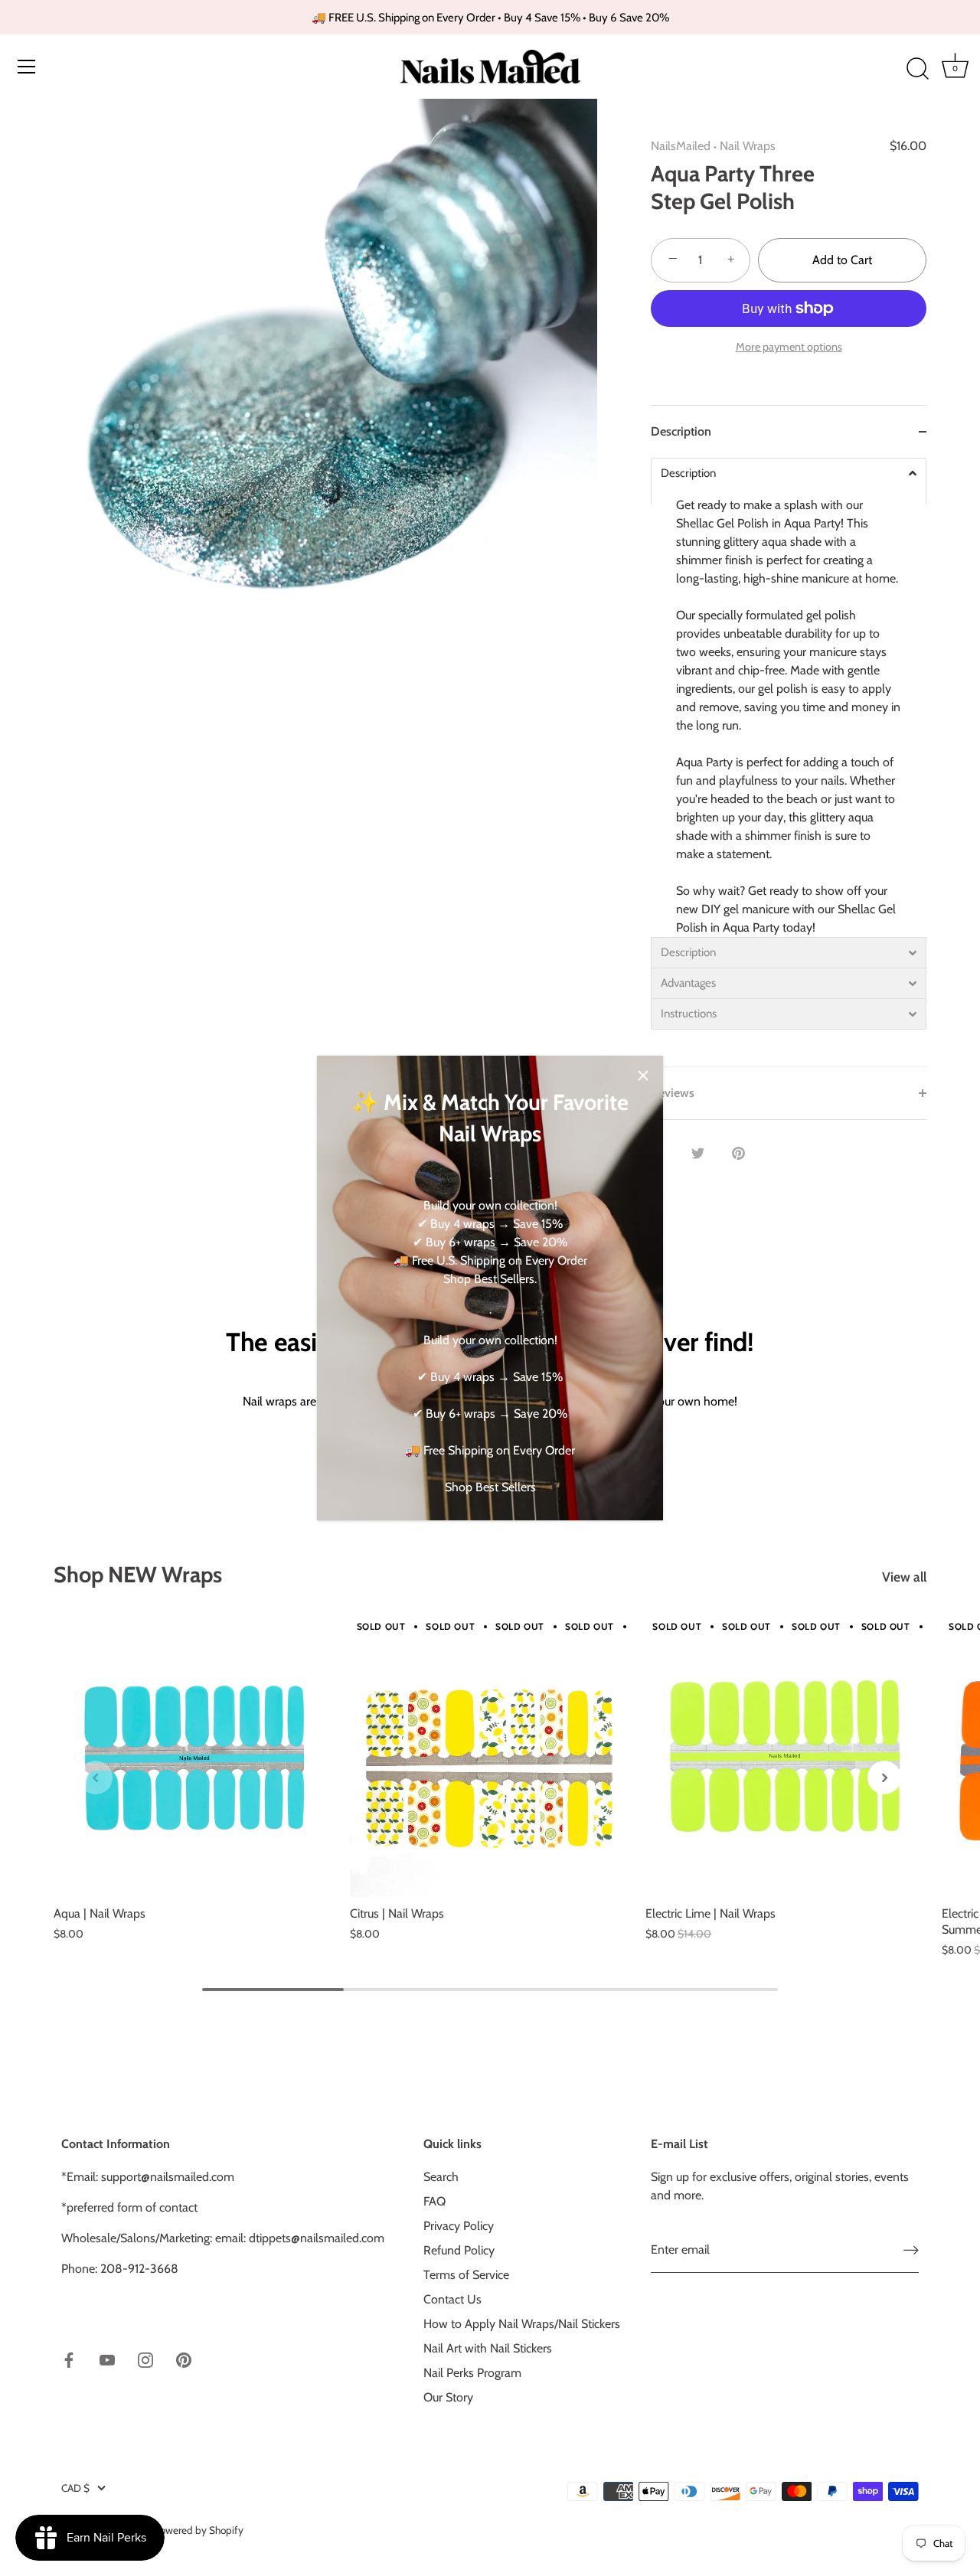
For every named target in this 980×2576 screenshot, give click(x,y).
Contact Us (452, 2299)
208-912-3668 (139, 2269)
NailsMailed (681, 146)
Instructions (689, 1014)
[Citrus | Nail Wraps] (490, 1757)
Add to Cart (842, 260)
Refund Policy (459, 2250)
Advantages (688, 983)
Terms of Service (466, 2275)
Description (688, 473)
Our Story (448, 2397)
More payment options (789, 347)
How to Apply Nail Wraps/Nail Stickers (522, 2324)
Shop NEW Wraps (138, 1574)
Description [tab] (681, 431)
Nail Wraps (748, 146)
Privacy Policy (459, 2226)
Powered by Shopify (199, 2530)
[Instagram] (145, 2359)
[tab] (789, 762)
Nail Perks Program (472, 2373)
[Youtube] (107, 2359)
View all (904, 1577)
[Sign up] (911, 2250)
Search (441, 2177)
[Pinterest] (184, 2359)
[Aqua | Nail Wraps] (194, 1757)
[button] (96, 1778)
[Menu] (27, 67)
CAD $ (75, 2488)
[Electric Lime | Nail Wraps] (786, 1757)
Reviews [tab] (673, 1093)
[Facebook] (69, 2359)
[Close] (643, 1076)
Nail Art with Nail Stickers (488, 2348)
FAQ (434, 2201)
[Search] (917, 69)
